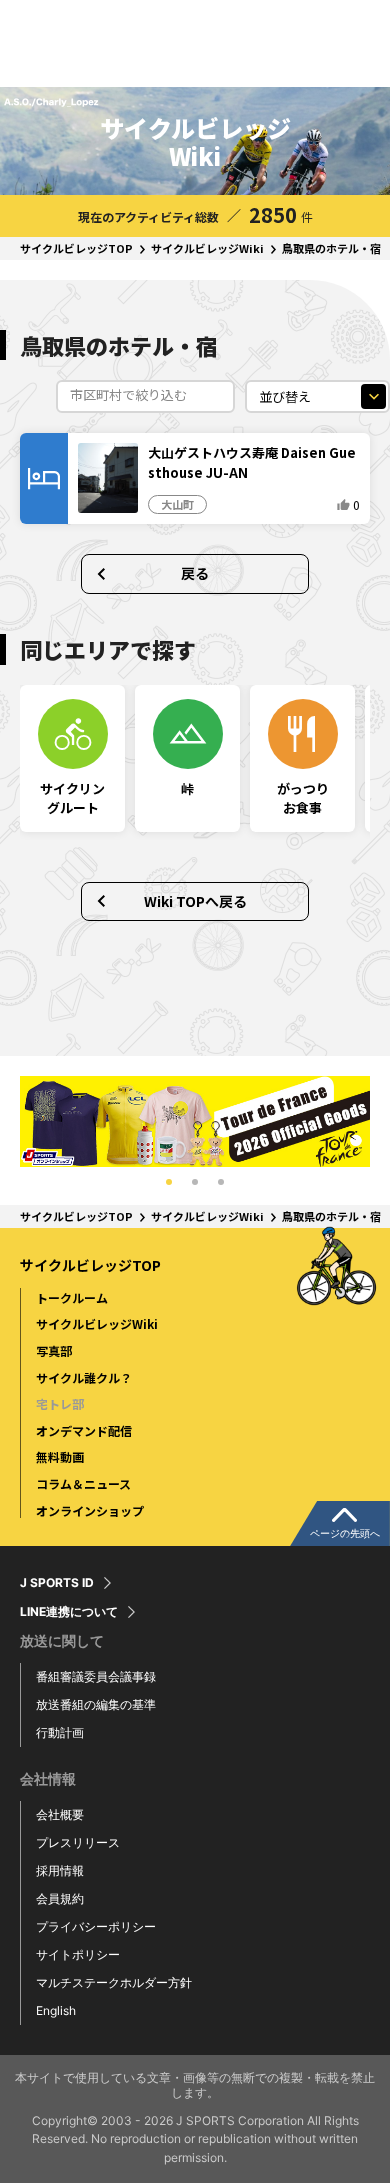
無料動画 (60, 1456)
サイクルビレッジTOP (76, 248)
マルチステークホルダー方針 (114, 1982)
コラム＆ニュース (83, 1483)
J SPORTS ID (57, 1583)
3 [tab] (221, 1182)
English (56, 2010)
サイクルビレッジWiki (207, 248)
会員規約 (60, 1898)
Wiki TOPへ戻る (195, 901)
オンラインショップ (90, 1510)
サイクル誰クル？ (84, 1377)
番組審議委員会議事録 (96, 1676)
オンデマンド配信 (84, 1430)
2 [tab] (195, 1182)
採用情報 (60, 1870)
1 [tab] (169, 1182)
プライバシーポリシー (96, 1926)
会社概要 (60, 1814)
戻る (195, 573)
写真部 (54, 1350)
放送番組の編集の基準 (96, 1704)
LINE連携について (69, 1612)
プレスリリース (78, 1842)
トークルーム (72, 1297)
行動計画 (60, 1732)
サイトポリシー (78, 1954)
